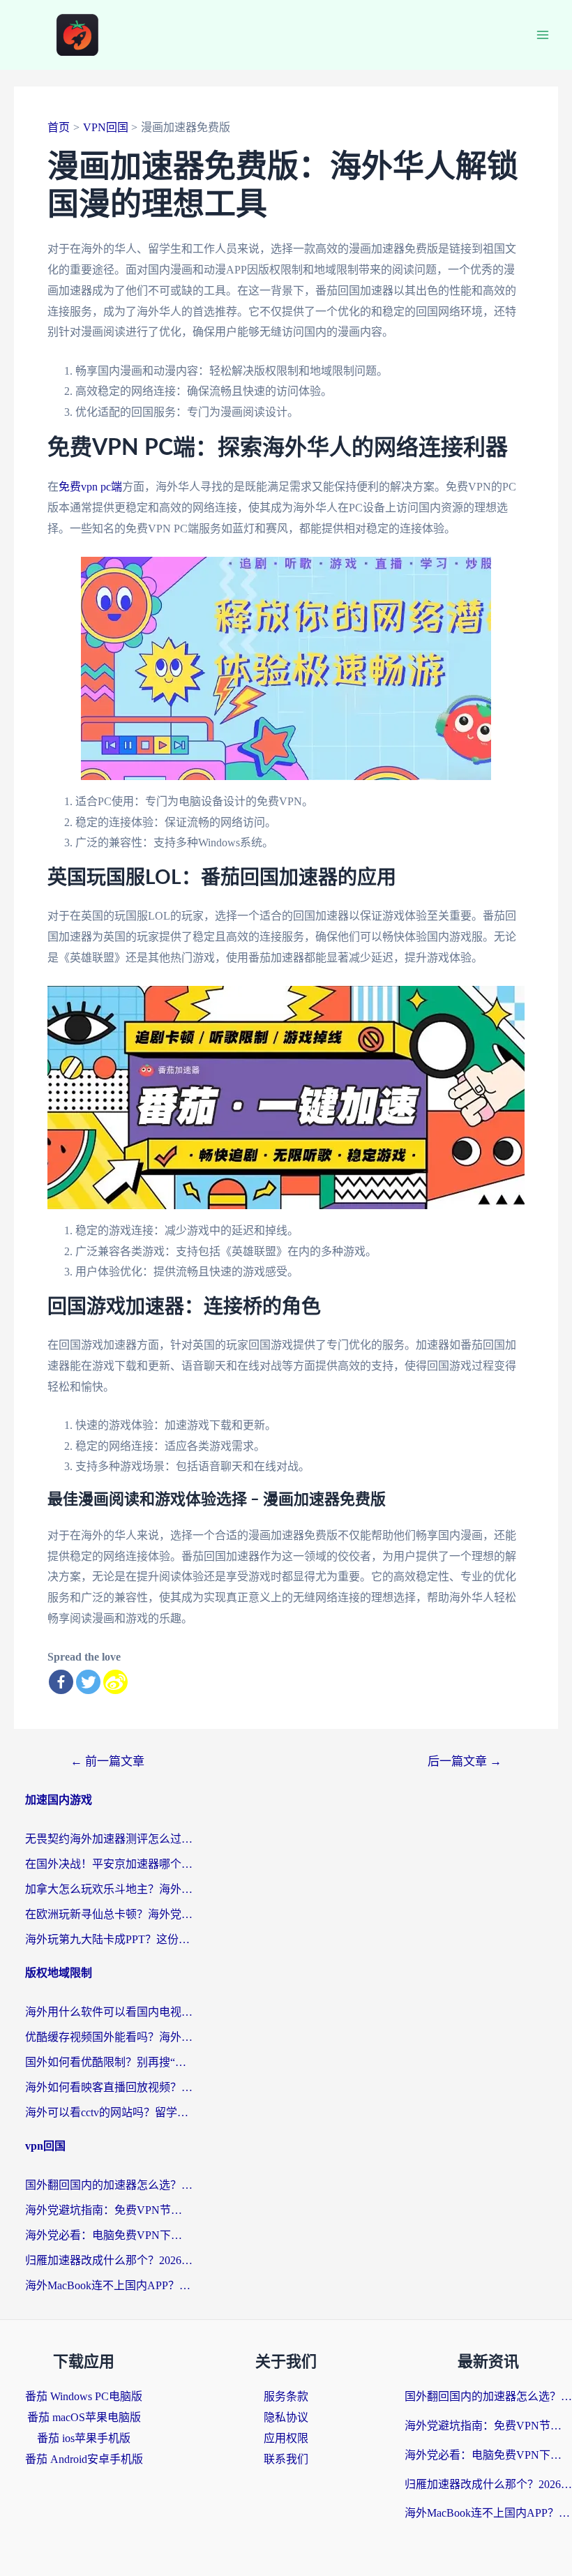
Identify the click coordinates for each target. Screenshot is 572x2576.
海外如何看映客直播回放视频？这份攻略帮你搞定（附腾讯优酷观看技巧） (109, 2087)
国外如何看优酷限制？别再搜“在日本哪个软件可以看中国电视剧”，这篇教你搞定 (109, 2062)
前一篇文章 (107, 1761)
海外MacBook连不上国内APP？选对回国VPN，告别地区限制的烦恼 (109, 2285)
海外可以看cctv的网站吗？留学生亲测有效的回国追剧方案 (109, 2112)
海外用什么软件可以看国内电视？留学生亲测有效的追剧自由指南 (109, 2012)
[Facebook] (61, 1682)
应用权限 (286, 2438)
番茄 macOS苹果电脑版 (84, 2417)
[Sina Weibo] (115, 1682)
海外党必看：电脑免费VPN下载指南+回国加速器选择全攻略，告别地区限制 (109, 2235)
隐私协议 (286, 2417)
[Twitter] (88, 1682)
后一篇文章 (465, 1761)
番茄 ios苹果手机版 (84, 2438)
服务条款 (286, 2396)
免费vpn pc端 (90, 487)
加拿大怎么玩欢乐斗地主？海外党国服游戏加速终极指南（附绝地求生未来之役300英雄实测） (109, 1889)
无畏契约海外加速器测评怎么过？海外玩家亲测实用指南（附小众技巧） (109, 1839)
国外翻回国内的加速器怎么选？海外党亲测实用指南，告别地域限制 (109, 2185)
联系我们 (286, 2459)
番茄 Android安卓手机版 (84, 2459)
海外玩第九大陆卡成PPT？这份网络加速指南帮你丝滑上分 (109, 1939)
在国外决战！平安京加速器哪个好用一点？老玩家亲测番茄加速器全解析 (109, 1864)
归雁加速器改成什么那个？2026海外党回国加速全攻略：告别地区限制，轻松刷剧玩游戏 (109, 2260)
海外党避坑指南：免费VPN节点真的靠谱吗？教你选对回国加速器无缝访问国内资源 (109, 2210)
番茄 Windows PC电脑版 (84, 2396)
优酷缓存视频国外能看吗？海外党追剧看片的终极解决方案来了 (109, 2037)
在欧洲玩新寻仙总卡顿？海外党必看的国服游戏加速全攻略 (109, 1914)
